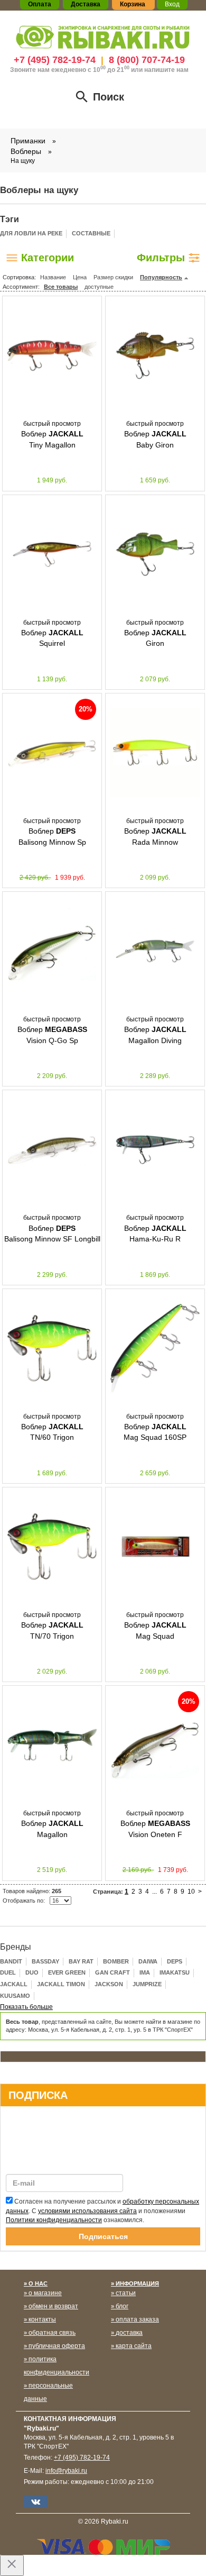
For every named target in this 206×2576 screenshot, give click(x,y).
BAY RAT (81, 1961)
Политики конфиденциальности (54, 2220)
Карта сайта (134, 2346)
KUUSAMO (15, 1996)
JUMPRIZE (147, 1984)
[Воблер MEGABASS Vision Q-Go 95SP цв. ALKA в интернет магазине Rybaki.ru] (52, 951)
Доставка (129, 2333)
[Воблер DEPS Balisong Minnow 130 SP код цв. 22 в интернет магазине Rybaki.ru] (52, 753)
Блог (122, 2306)
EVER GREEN (67, 1972)
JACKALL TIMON (61, 1984)
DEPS (175, 1961)
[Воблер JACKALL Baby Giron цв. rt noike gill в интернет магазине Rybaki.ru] (155, 355)
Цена (80, 277)
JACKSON (109, 1984)
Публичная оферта (57, 2346)
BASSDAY (45, 1961)
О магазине (45, 2293)
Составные (91, 233)
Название (53, 277)
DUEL (8, 1972)
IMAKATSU (175, 1972)
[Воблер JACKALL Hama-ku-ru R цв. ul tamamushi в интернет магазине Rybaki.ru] (155, 1149)
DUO (32, 1972)
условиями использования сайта (87, 2211)
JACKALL (14, 1984)
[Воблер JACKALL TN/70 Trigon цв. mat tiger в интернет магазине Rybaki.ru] (52, 1547)
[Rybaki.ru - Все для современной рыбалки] (103, 37)
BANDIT (11, 1961)
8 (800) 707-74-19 (147, 60)
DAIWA (148, 1961)
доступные (99, 287)
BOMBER (116, 1961)
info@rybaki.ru (66, 2471)
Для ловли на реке (31, 233)
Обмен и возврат (53, 2306)
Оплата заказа (137, 2319)
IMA (145, 1972)
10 (191, 1892)
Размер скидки (113, 277)
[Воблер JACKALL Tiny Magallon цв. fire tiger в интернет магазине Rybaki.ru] (52, 355)
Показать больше (26, 2007)
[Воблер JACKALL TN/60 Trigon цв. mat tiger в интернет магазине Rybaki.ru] (52, 1348)
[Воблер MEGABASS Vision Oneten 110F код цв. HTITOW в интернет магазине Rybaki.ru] (155, 1745)
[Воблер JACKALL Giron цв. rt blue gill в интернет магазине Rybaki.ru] (155, 554)
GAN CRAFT (113, 1972)
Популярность (161, 277)
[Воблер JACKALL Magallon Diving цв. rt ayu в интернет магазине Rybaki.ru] (155, 951)
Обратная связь (52, 2333)
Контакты (42, 2319)
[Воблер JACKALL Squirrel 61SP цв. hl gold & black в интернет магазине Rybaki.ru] (52, 554)
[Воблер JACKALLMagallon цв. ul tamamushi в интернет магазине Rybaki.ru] (52, 1745)
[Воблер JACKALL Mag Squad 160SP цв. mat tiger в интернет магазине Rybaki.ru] (155, 1348)
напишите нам (166, 70)
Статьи (126, 2293)
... (154, 1892)
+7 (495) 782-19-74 (55, 60)
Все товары (61, 287)
